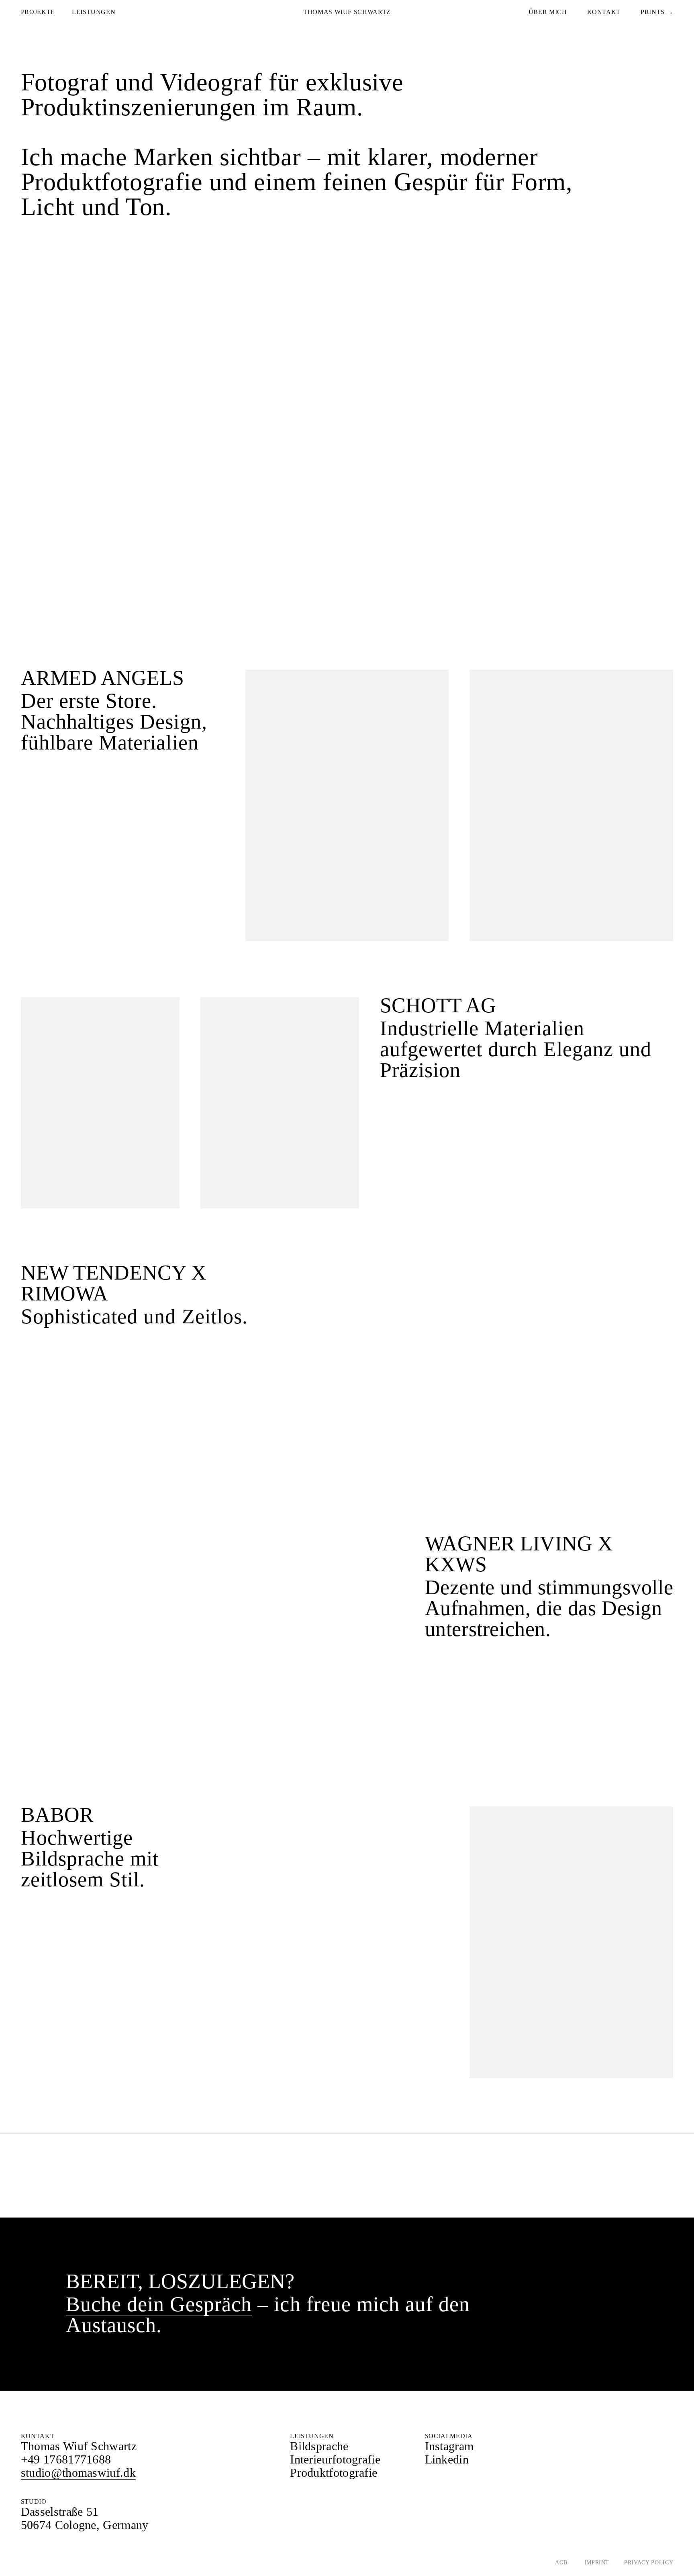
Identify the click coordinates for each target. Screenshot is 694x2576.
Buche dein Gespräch (159, 2304)
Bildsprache (319, 2446)
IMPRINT (596, 2563)
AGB (562, 2563)
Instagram (449, 2446)
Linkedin (447, 2459)
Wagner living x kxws (519, 1554)
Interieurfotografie (335, 2459)
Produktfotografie (334, 2473)
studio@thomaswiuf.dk (78, 2473)
